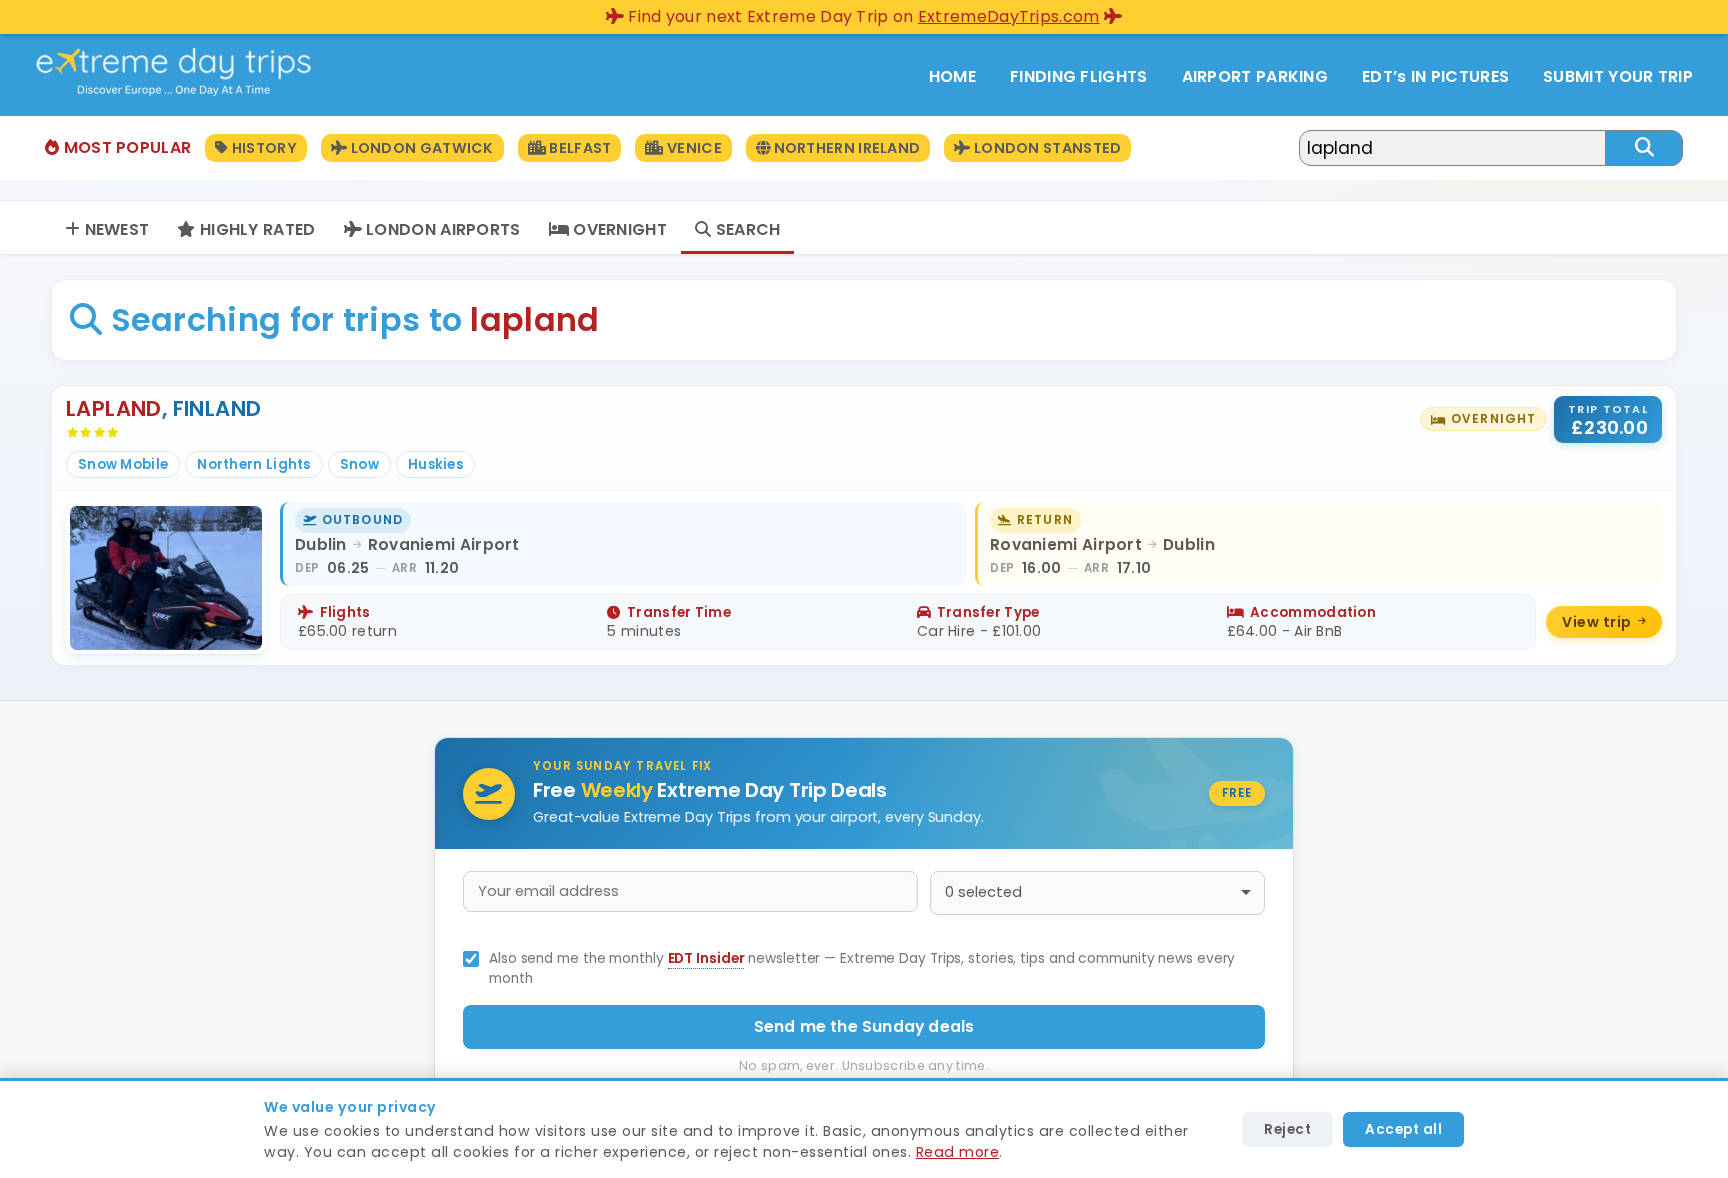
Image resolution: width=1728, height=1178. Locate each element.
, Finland (163, 408)
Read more (958, 1152)
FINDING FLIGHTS (1079, 76)
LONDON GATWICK (420, 148)
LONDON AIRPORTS (441, 229)
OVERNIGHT (618, 229)
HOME (952, 76)
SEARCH (745, 229)
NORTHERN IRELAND (845, 148)
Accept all (1403, 1129)
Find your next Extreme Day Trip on (862, 16)
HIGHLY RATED (255, 229)
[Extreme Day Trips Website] (173, 91)
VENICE (692, 148)
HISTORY (263, 148)
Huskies (435, 464)
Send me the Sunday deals (864, 1026)
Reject (1287, 1129)
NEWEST (114, 229)
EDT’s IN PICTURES (1435, 76)
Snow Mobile (123, 464)
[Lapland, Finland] (166, 578)
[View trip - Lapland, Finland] (864, 526)
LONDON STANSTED (1046, 148)
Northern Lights (254, 464)
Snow (359, 464)
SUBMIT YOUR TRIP (1618, 76)
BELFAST (578, 148)
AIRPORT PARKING (1255, 76)
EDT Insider (706, 958)
